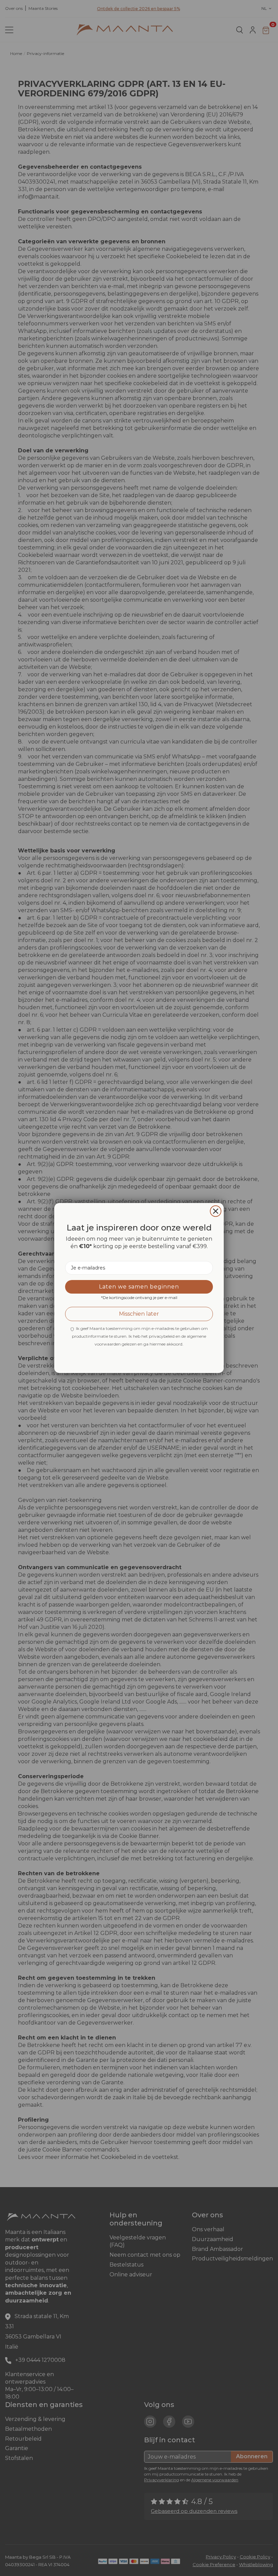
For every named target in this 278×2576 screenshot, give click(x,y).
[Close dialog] (216, 1211)
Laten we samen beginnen (139, 1287)
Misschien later (139, 1314)
